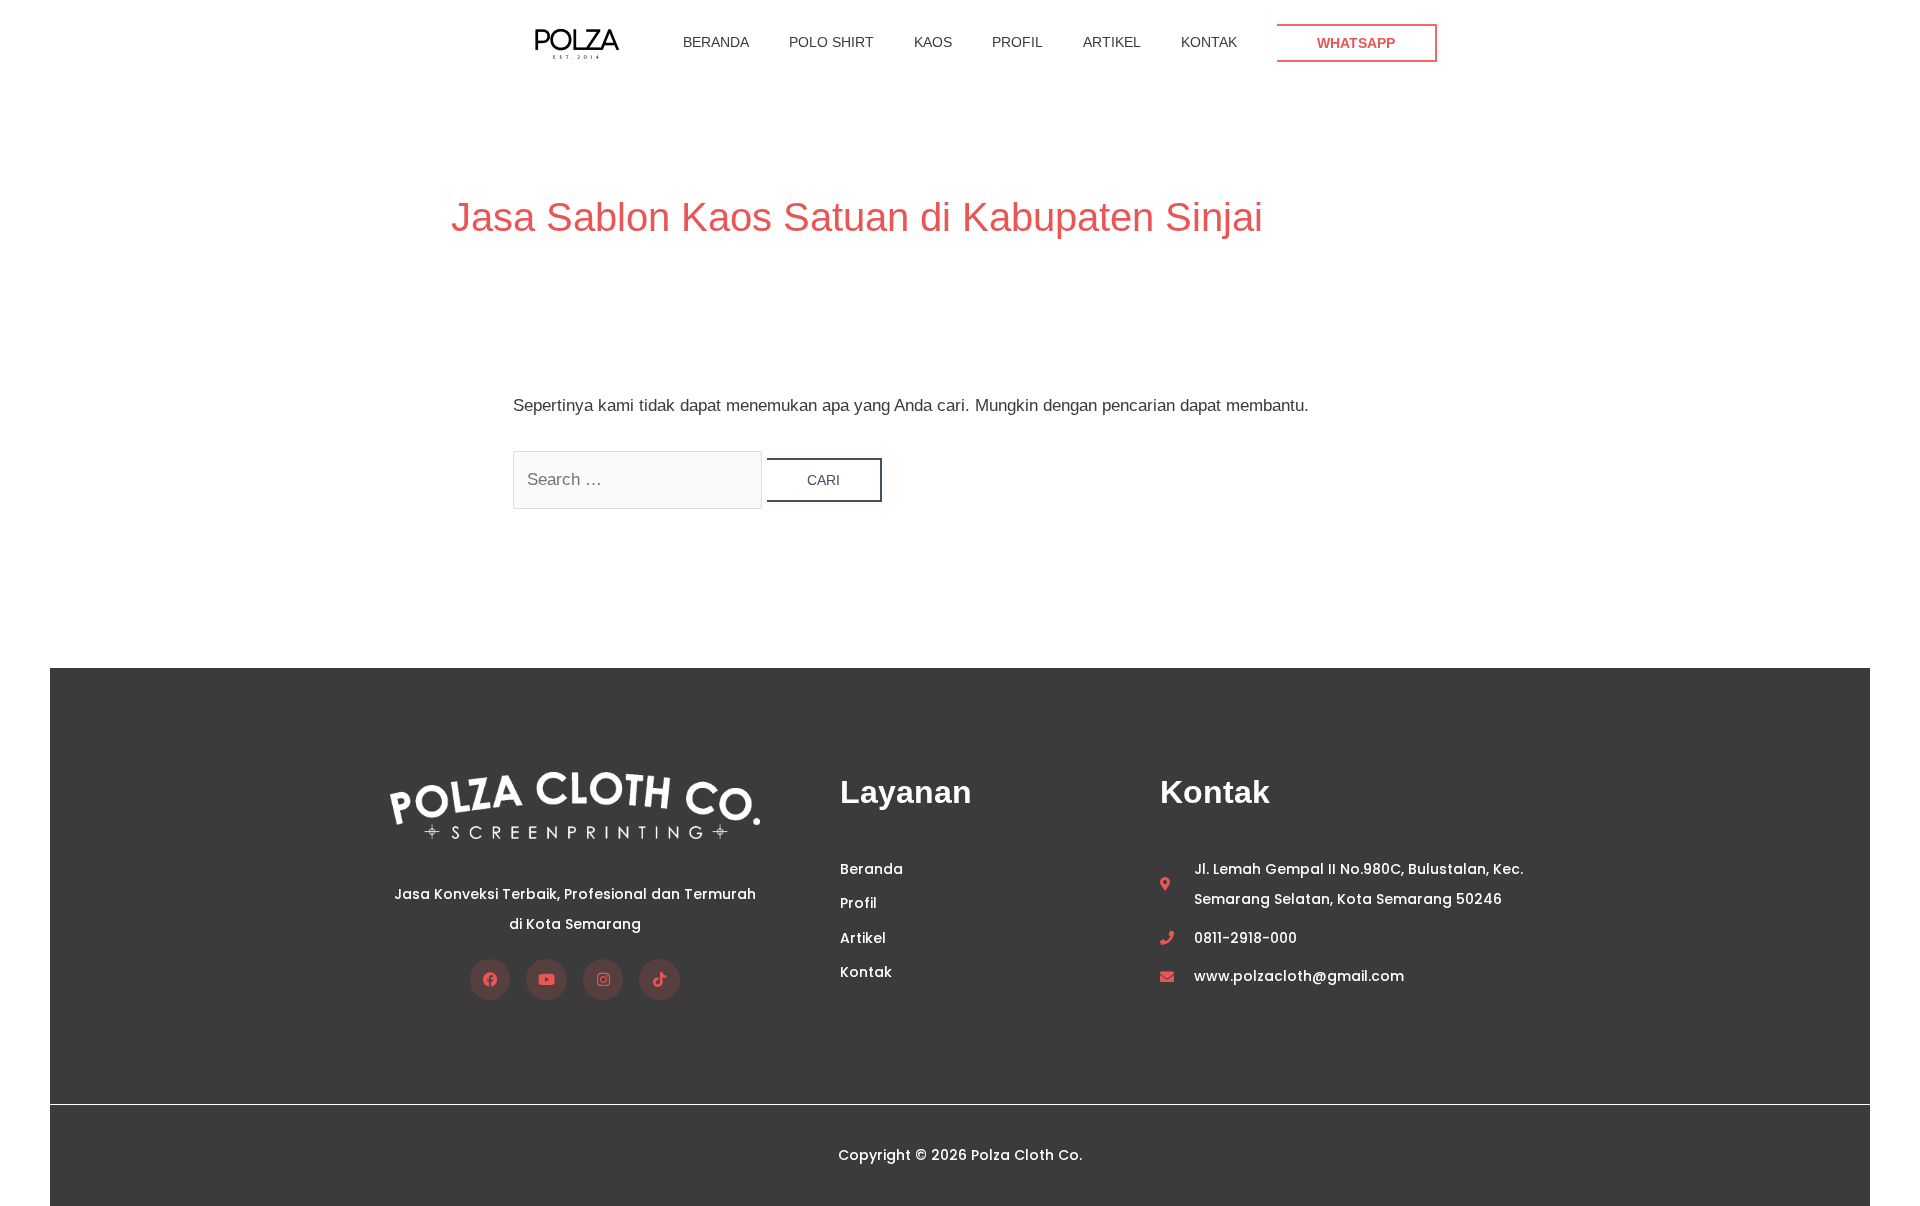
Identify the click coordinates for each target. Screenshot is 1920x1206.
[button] (1357, 43)
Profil (1017, 42)
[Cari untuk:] (640, 479)
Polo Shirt (831, 42)
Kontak (1209, 42)
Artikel (1112, 42)
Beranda (716, 42)
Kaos (933, 42)
